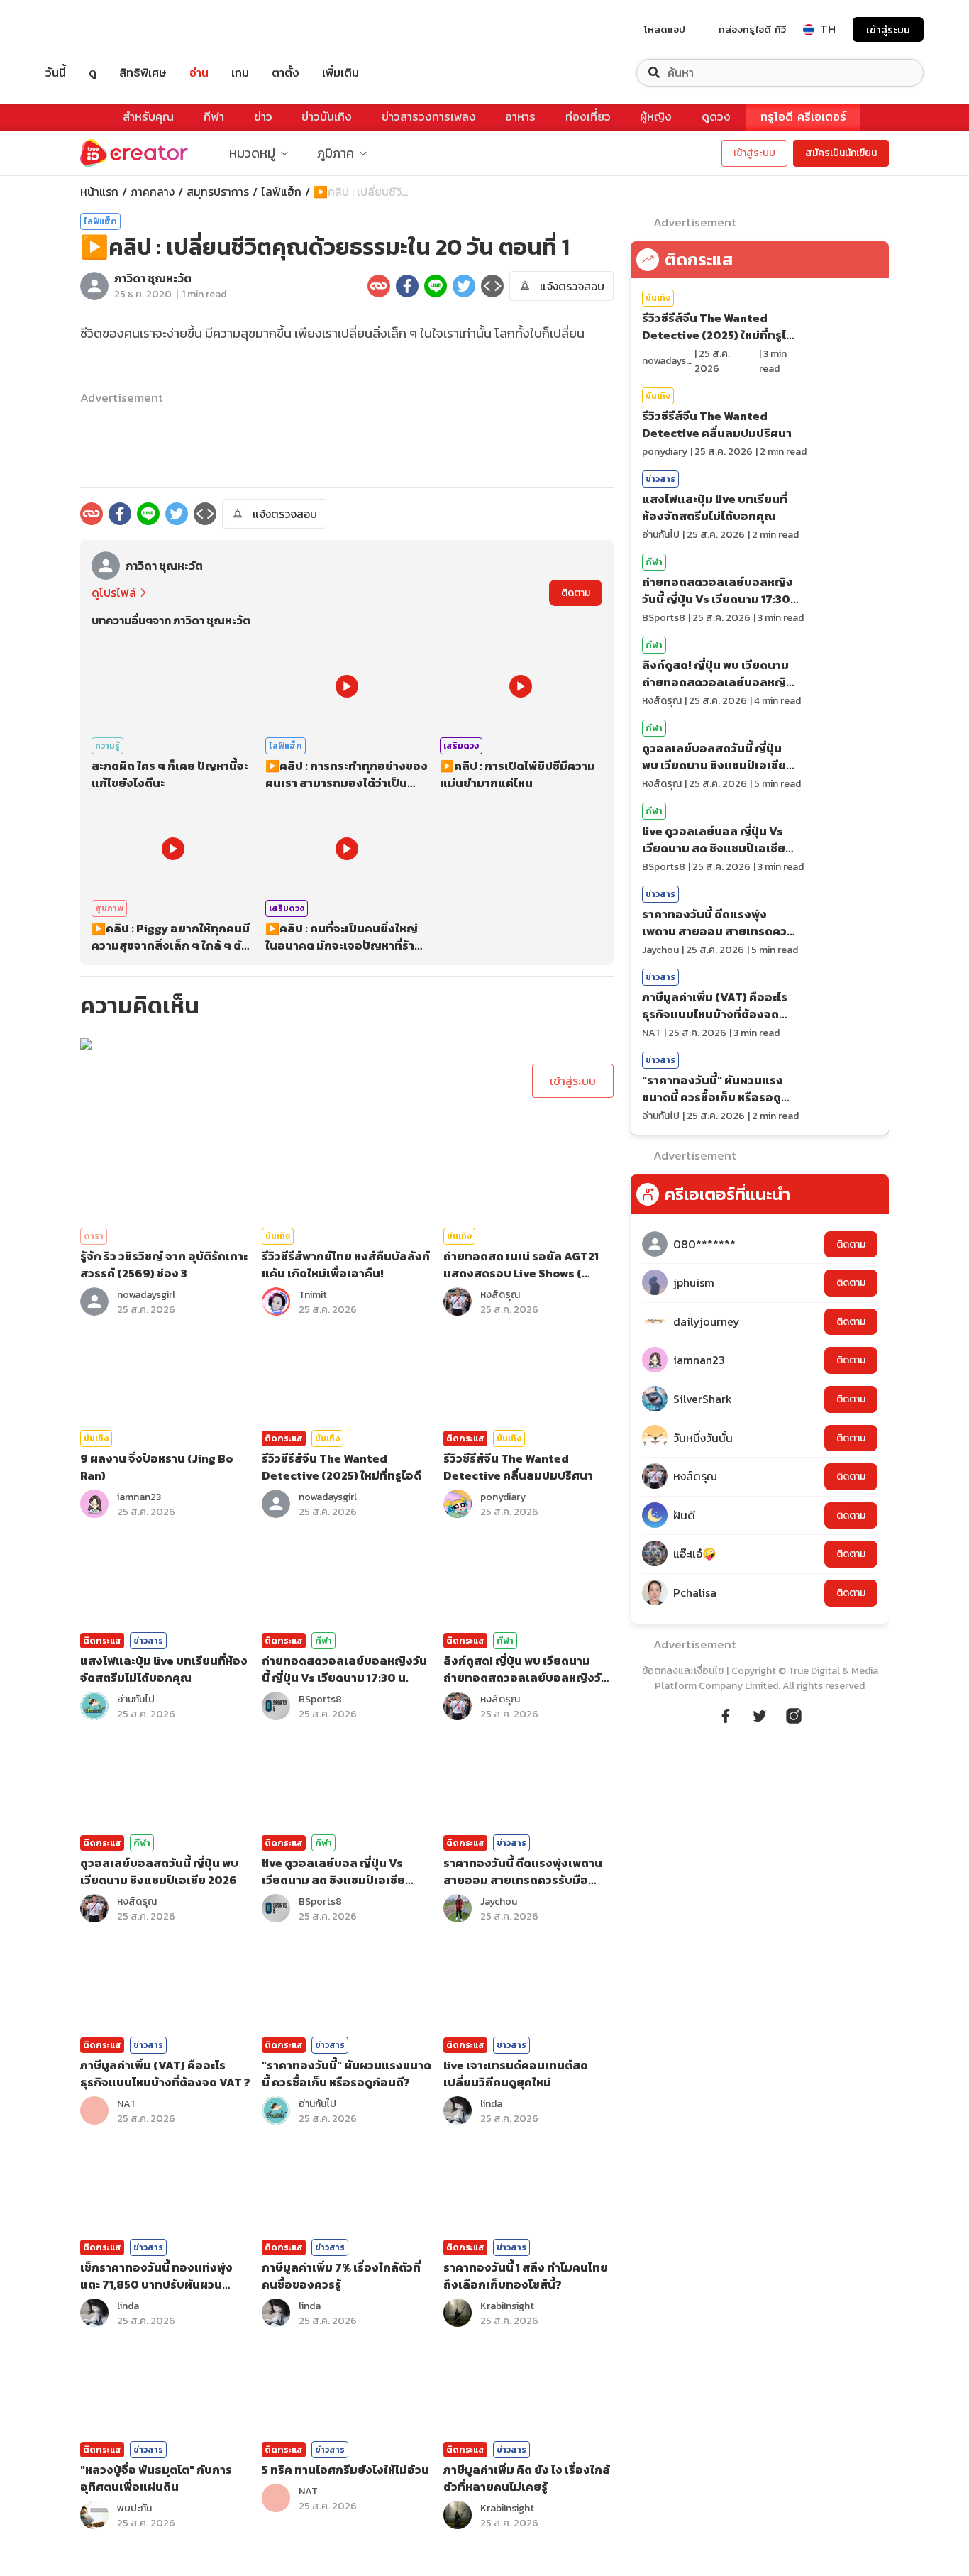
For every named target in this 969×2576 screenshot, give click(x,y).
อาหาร (520, 117)
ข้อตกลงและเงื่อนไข (683, 1671)
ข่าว (263, 117)
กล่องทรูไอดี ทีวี (752, 29)
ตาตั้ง (286, 73)
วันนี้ (56, 73)
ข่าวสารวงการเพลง (429, 117)
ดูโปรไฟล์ (114, 593)
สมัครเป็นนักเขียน (841, 153)
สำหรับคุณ (148, 117)
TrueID (88, 29)
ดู (93, 73)
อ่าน (199, 73)
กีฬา (214, 117)
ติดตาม (576, 593)
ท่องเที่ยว (588, 117)
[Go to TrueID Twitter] (760, 1714)
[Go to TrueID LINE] (794, 1714)
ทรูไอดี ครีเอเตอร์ (803, 117)
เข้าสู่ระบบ (888, 29)
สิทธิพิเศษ (143, 73)
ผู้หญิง (656, 117)
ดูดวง (716, 117)
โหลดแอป (665, 29)
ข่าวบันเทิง (327, 117)
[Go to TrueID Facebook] (726, 1714)
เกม (240, 73)
